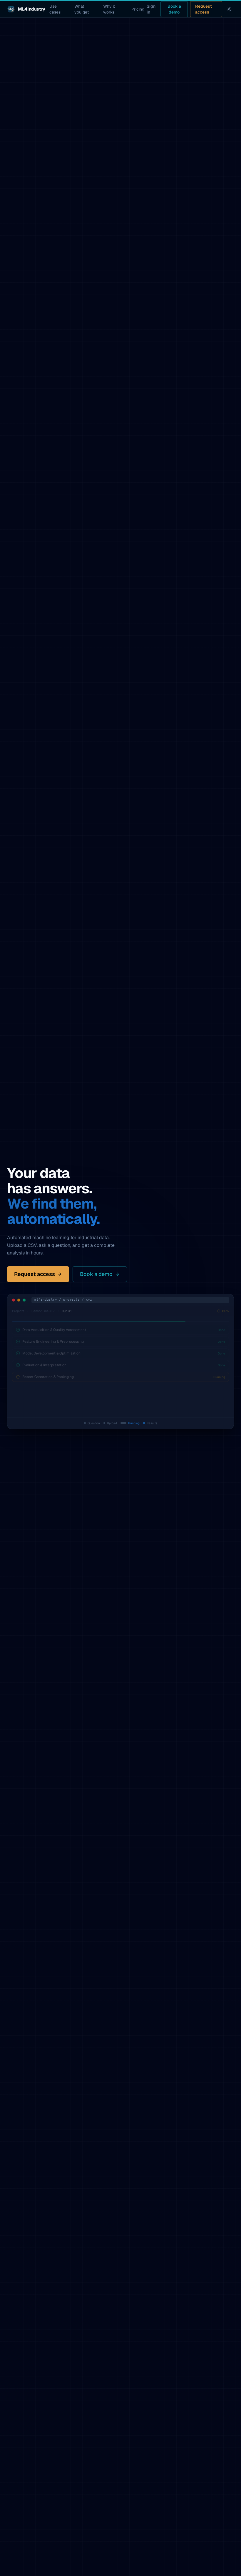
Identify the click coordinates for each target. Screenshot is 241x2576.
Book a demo (174, 9)
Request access (204, 9)
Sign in (151, 9)
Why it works (107, 9)
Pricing (136, 9)
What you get (80, 9)
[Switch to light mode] (229, 9)
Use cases (53, 9)
